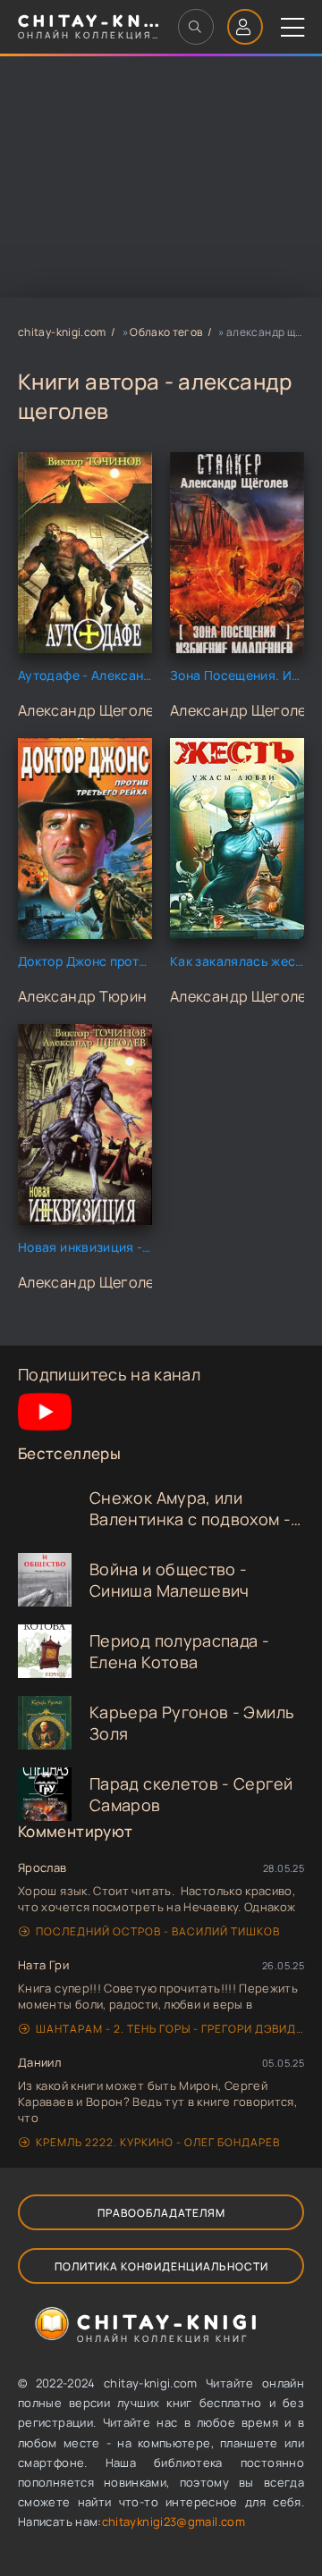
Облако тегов (166, 332)
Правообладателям (161, 2213)
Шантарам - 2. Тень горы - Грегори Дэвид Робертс (170, 2029)
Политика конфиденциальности (161, 2266)
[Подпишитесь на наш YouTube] (45, 1432)
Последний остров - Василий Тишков (158, 1931)
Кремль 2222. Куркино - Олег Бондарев (158, 2142)
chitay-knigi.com (62, 332)
